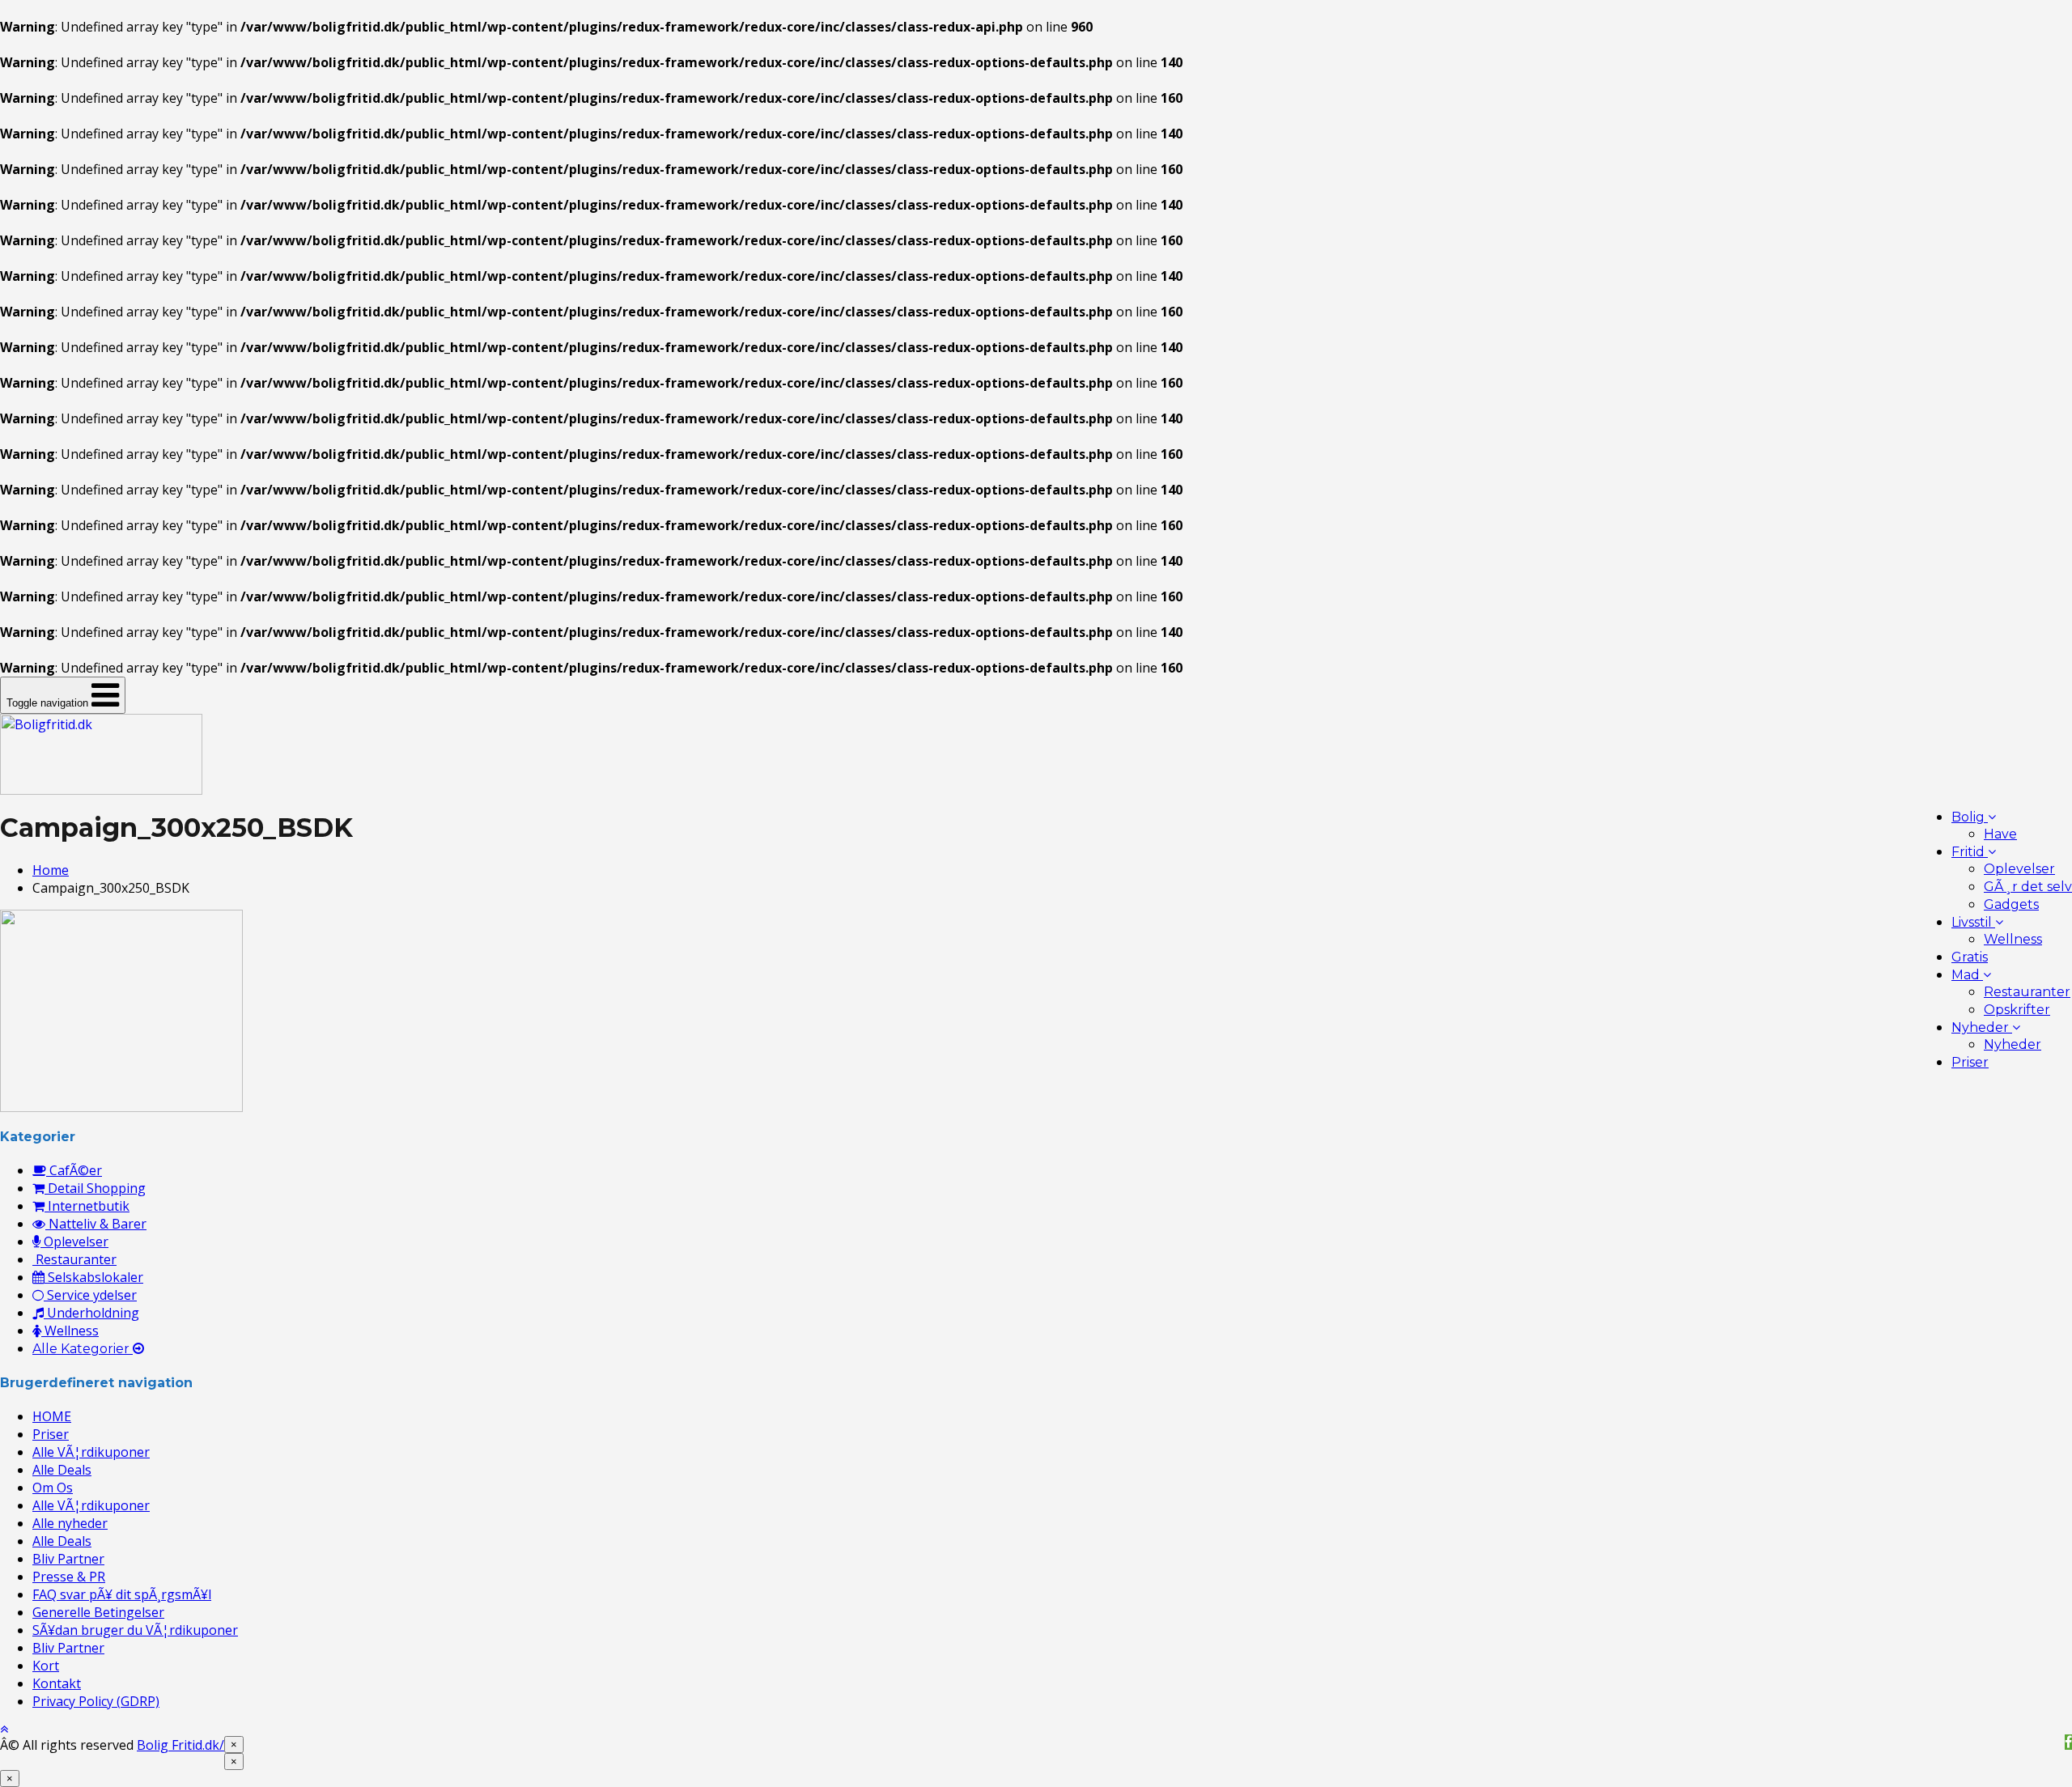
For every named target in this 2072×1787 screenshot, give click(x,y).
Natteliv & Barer (96, 1224)
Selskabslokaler (94, 1277)
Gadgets (2011, 904)
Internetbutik (87, 1206)
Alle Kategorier (83, 1349)
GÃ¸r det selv (2028, 887)
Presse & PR (69, 1577)
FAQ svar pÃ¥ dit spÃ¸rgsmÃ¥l (122, 1594)
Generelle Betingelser (98, 1612)
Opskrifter (2017, 1010)
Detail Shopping (95, 1188)
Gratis (1970, 957)
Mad (1967, 975)
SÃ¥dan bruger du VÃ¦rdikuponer (135, 1630)
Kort (46, 1666)
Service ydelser (90, 1295)
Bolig (1970, 817)
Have (2000, 834)
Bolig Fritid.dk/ (180, 1745)
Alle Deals (62, 1470)
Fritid (1970, 852)
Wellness (2013, 939)
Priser (1970, 1062)
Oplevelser (2019, 869)
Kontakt (57, 1683)
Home (51, 870)
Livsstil (1973, 922)
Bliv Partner (68, 1559)
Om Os (53, 1488)
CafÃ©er (74, 1170)
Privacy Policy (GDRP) (96, 1701)
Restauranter (2027, 992)
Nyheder (1982, 1027)
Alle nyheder (70, 1523)
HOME (52, 1416)
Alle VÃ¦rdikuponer (91, 1452)
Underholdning (91, 1313)
